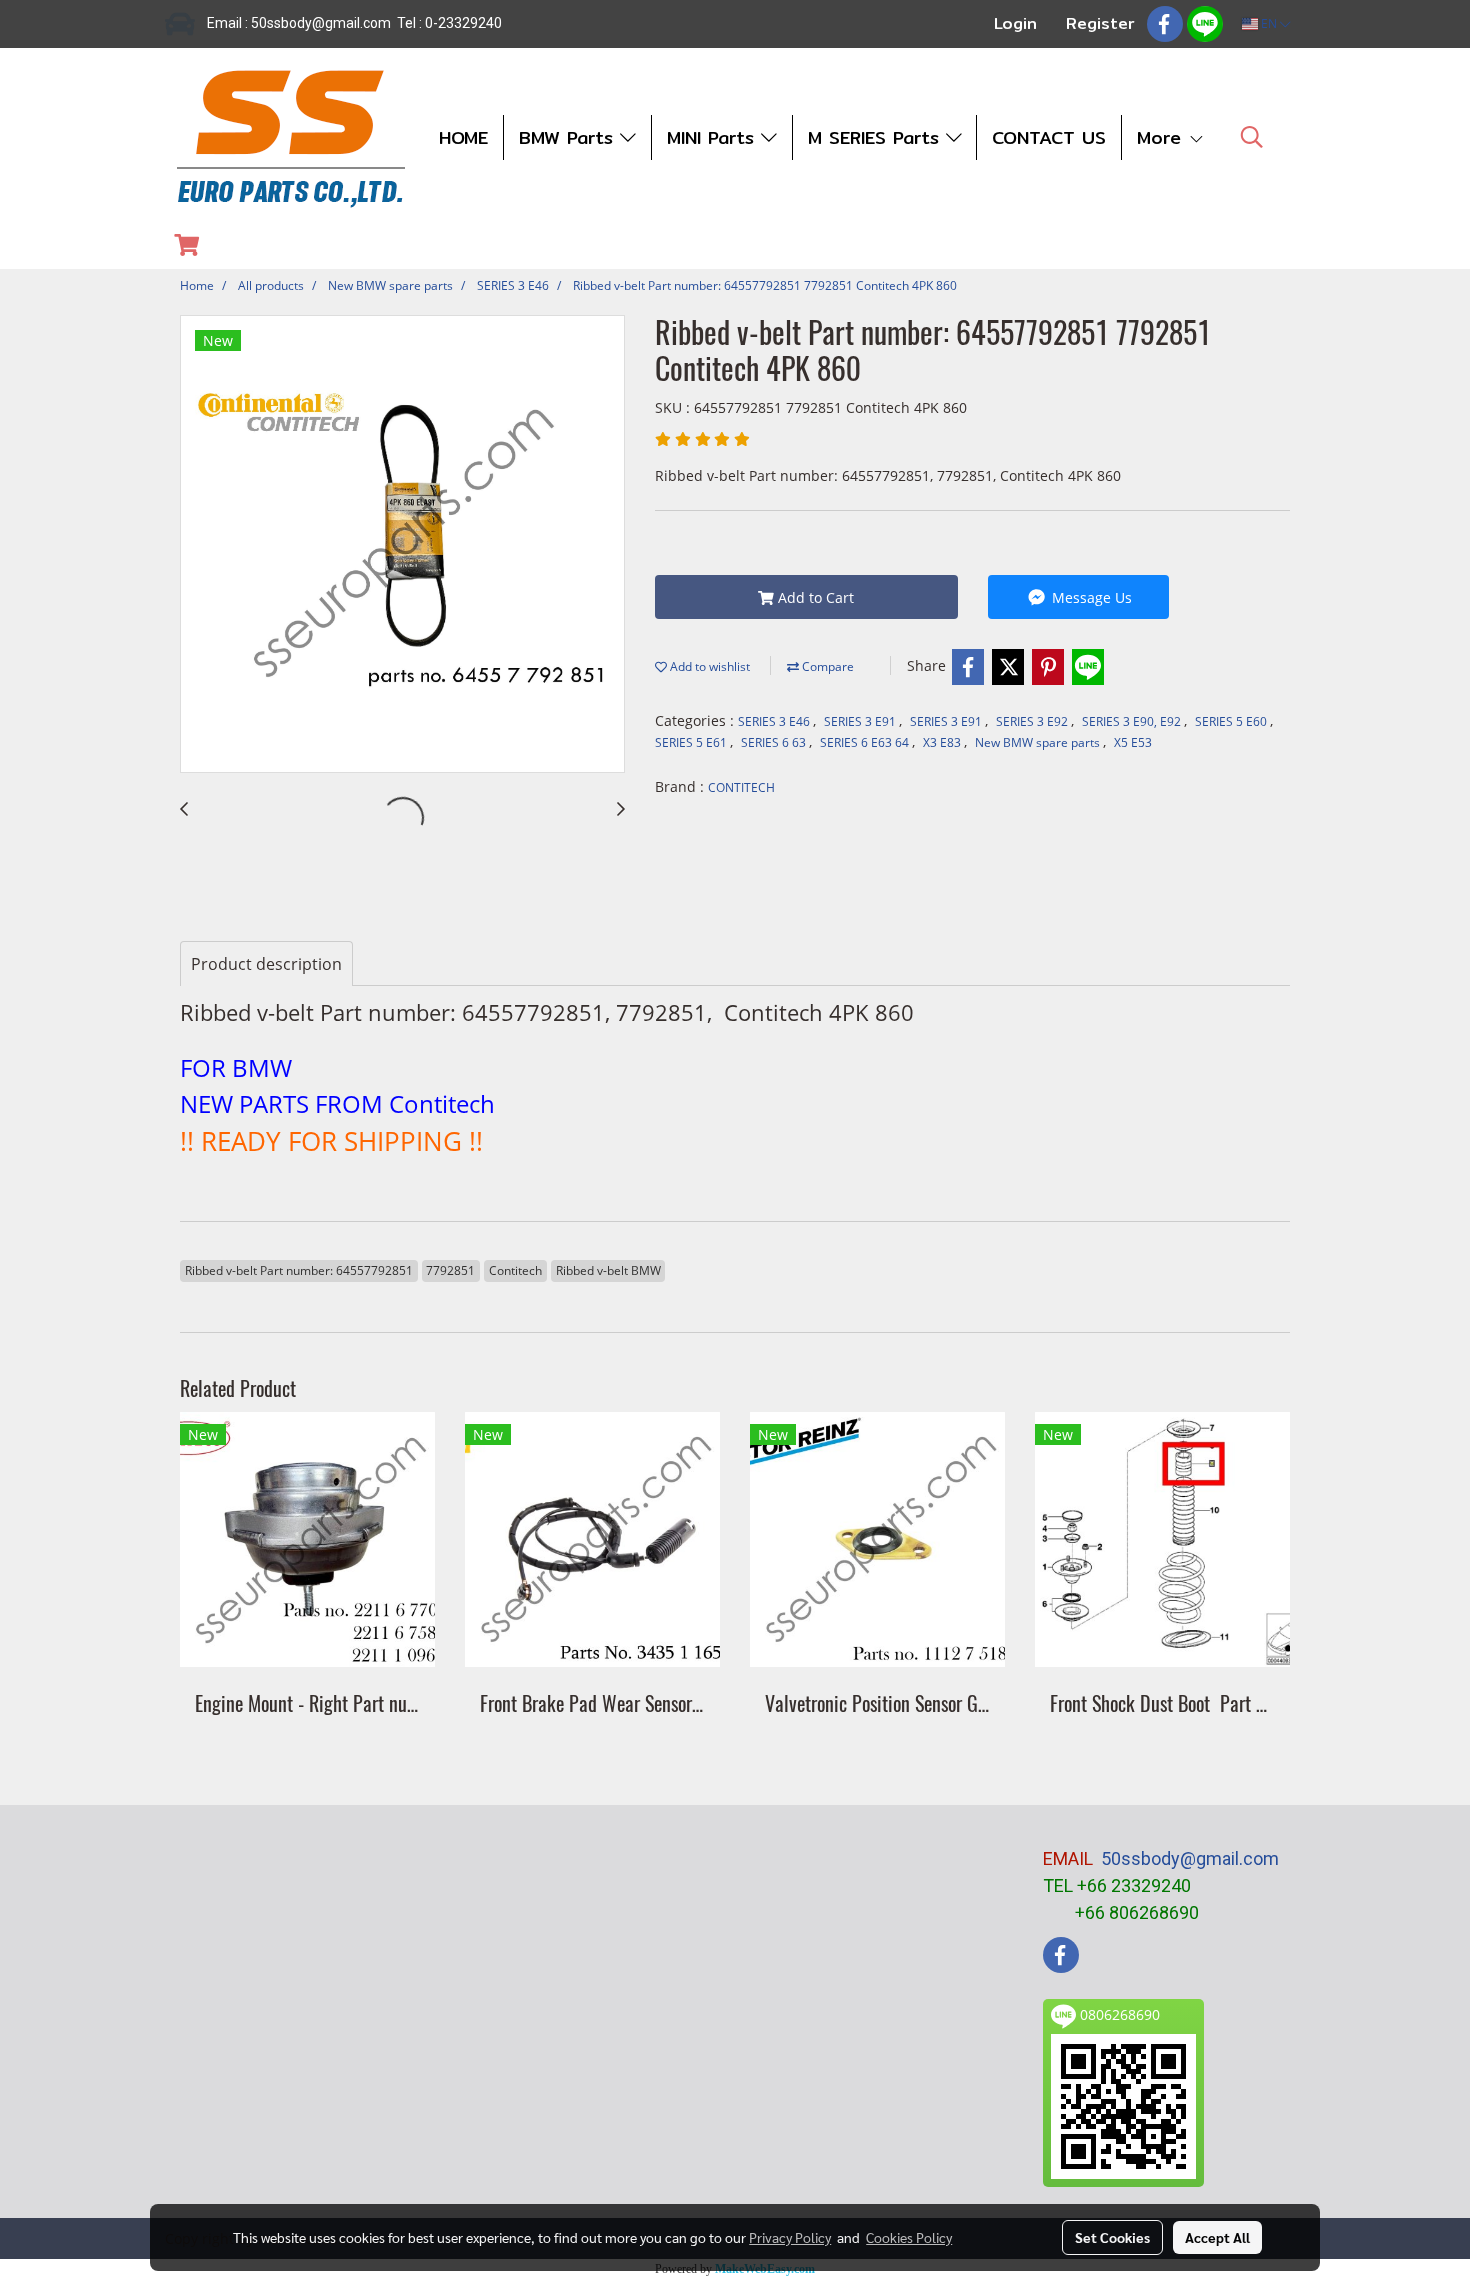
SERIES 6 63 (775, 742)
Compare (826, 666)
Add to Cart (814, 597)
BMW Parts (569, 137)
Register (1100, 23)
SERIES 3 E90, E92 (1133, 721)
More (1162, 137)
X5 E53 (1133, 742)
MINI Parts (714, 137)
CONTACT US (1049, 137)
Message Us (1090, 597)
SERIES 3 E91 (861, 721)
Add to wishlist (708, 666)
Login (1015, 23)
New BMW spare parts (1039, 742)
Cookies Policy (909, 2237)
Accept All (1217, 2237)
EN (1269, 23)
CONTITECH (741, 787)
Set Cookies (1112, 2237)
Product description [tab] (266, 964)
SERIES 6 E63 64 (866, 742)
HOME (463, 137)
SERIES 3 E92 (1033, 721)
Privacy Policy (790, 2237)
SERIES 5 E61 (692, 742)
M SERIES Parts (877, 137)
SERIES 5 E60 (1232, 721)
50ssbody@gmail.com (1190, 1858)
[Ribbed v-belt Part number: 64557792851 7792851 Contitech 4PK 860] (402, 545)
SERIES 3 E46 (775, 721)
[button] (1252, 137)
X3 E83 (943, 742)
